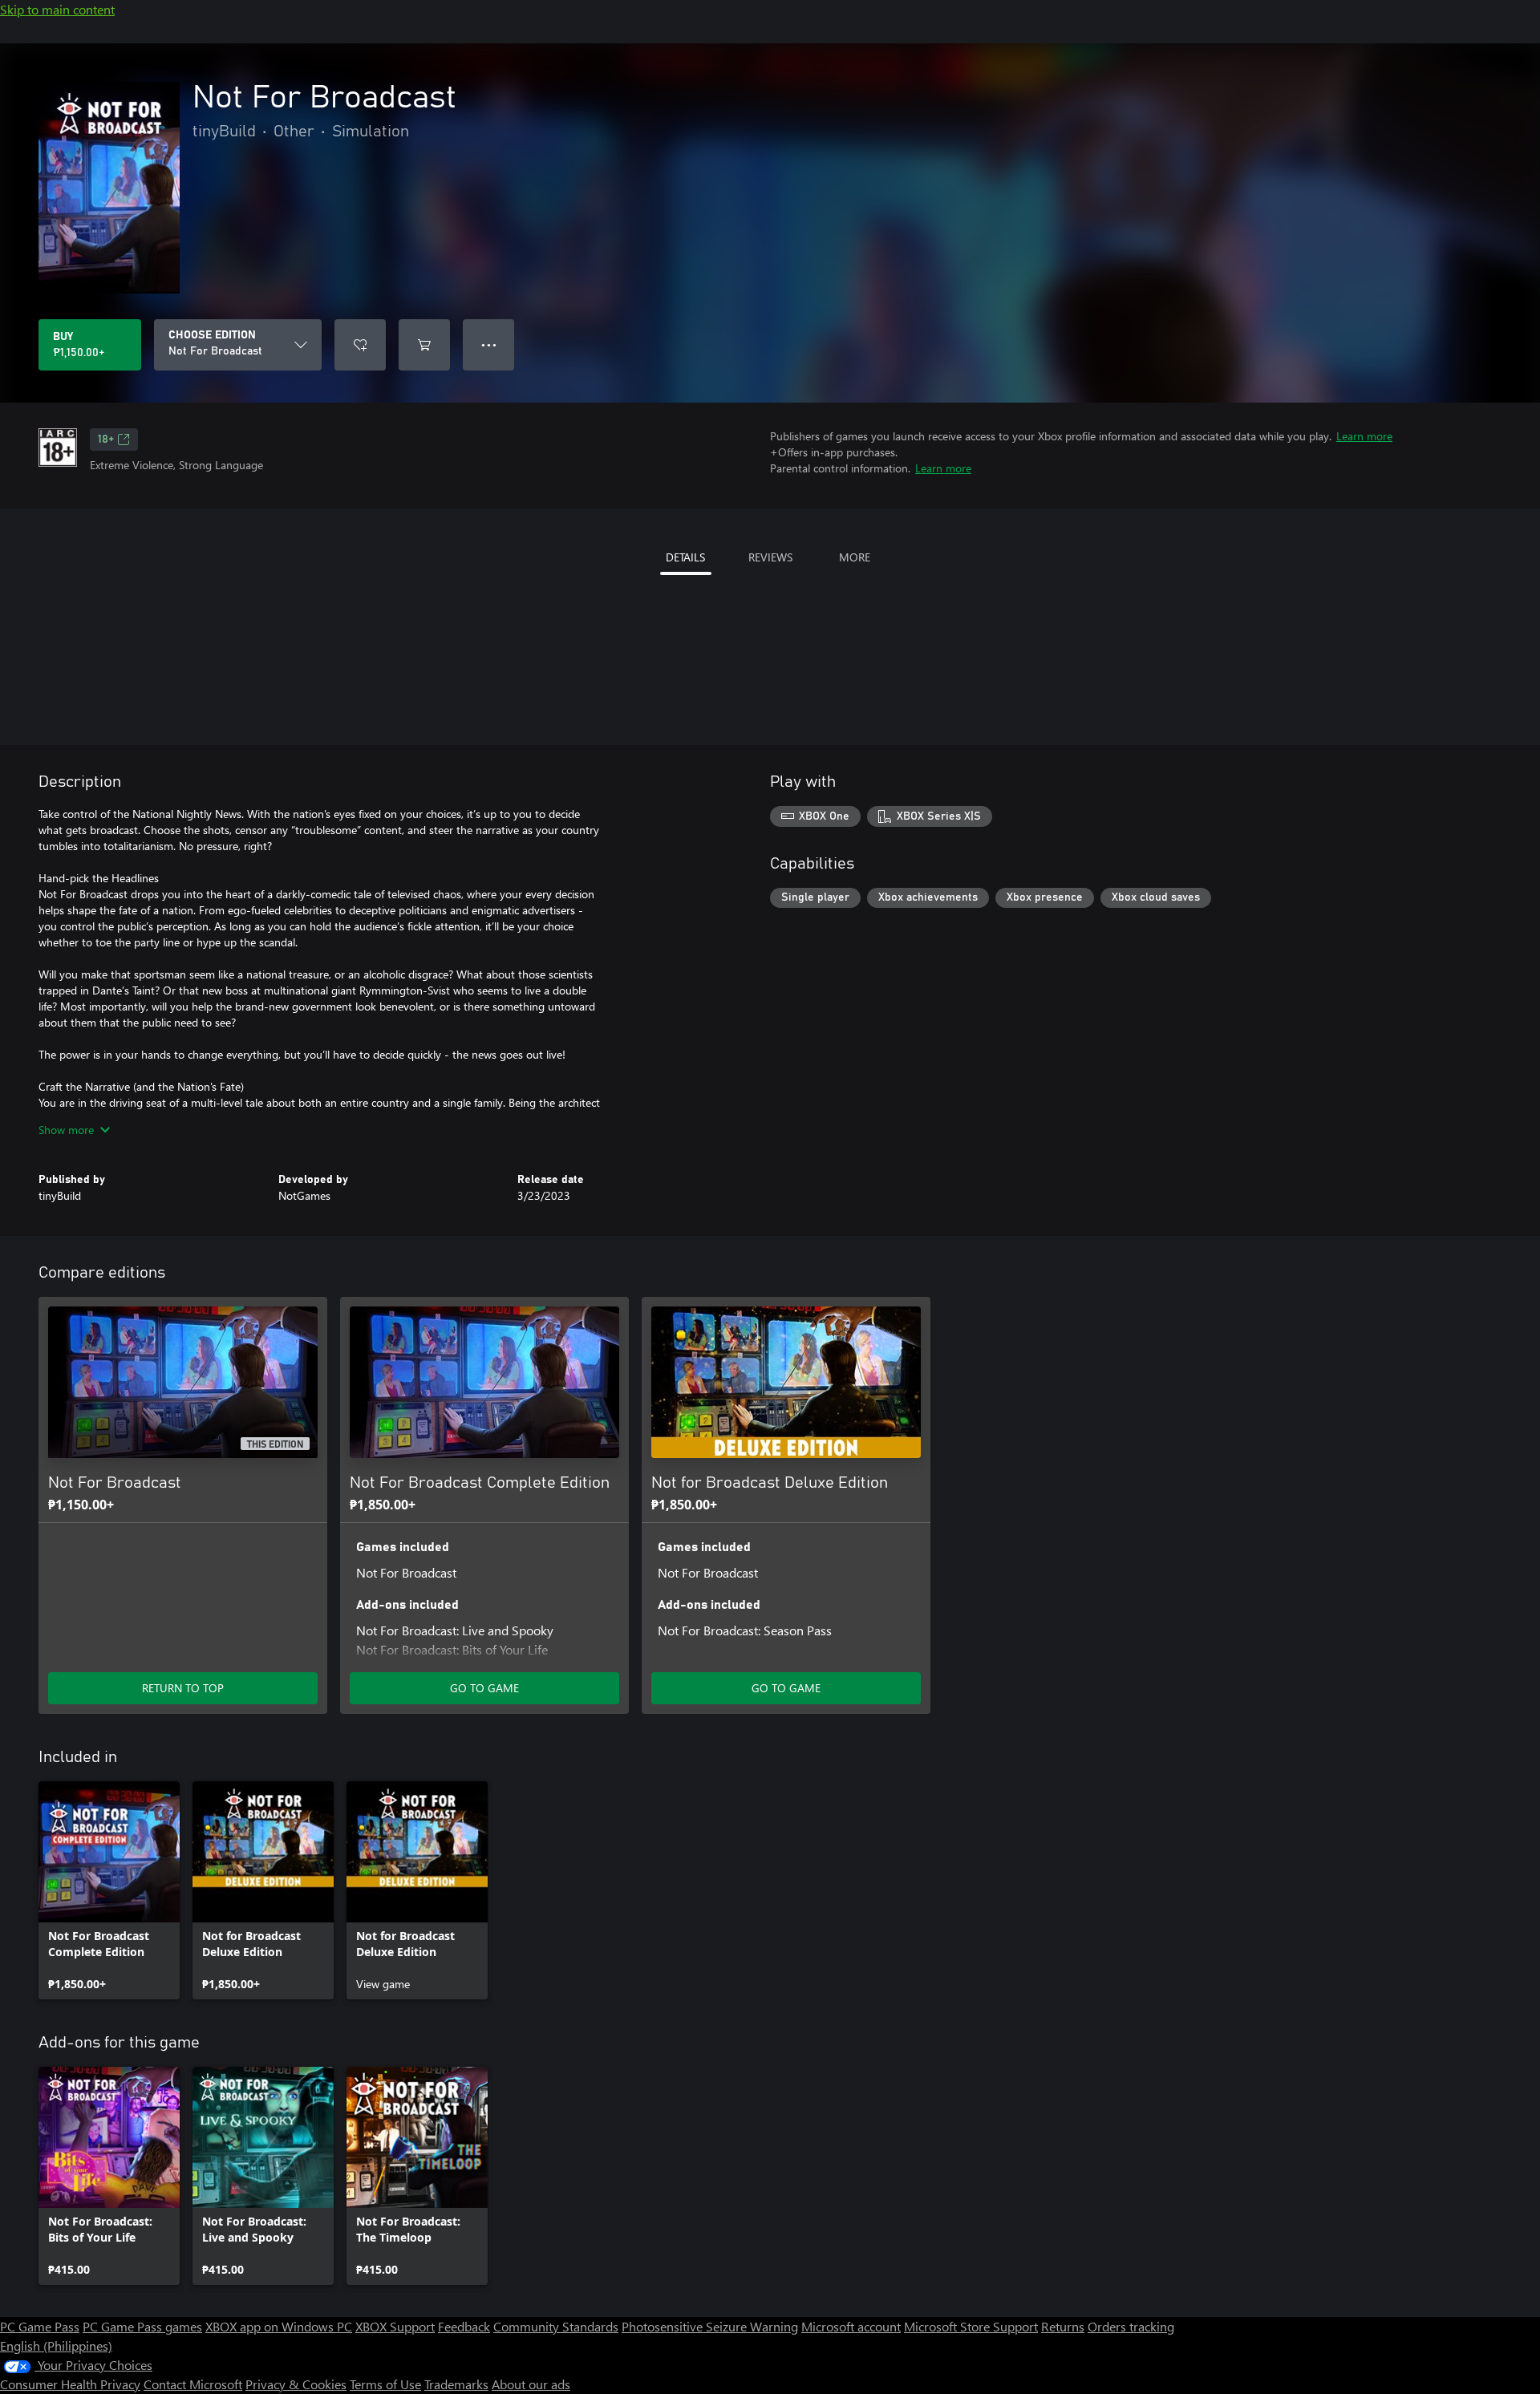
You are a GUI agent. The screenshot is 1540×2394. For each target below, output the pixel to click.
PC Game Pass (40, 2326)
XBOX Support (395, 2326)
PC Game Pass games (142, 2326)
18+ (106, 440)
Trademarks (456, 2384)
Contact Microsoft (193, 2384)
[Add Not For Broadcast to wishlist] (360, 345)
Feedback (464, 2326)
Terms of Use (385, 2384)
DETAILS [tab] (685, 557)
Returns (1063, 2326)
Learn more (1364, 436)
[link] (109, 1890)
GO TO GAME (484, 1688)
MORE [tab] (855, 557)
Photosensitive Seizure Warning (710, 2326)
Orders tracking (1131, 2326)
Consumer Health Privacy (70, 2384)
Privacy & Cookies (296, 2384)
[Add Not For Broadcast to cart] (424, 345)
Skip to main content (57, 9)
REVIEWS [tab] (770, 557)
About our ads (531, 2384)
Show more (66, 1130)
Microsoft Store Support (971, 2326)
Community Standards (556, 2326)
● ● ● (489, 344)
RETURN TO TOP (183, 1688)
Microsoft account (851, 2326)
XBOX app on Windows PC (279, 2326)
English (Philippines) (56, 2345)
